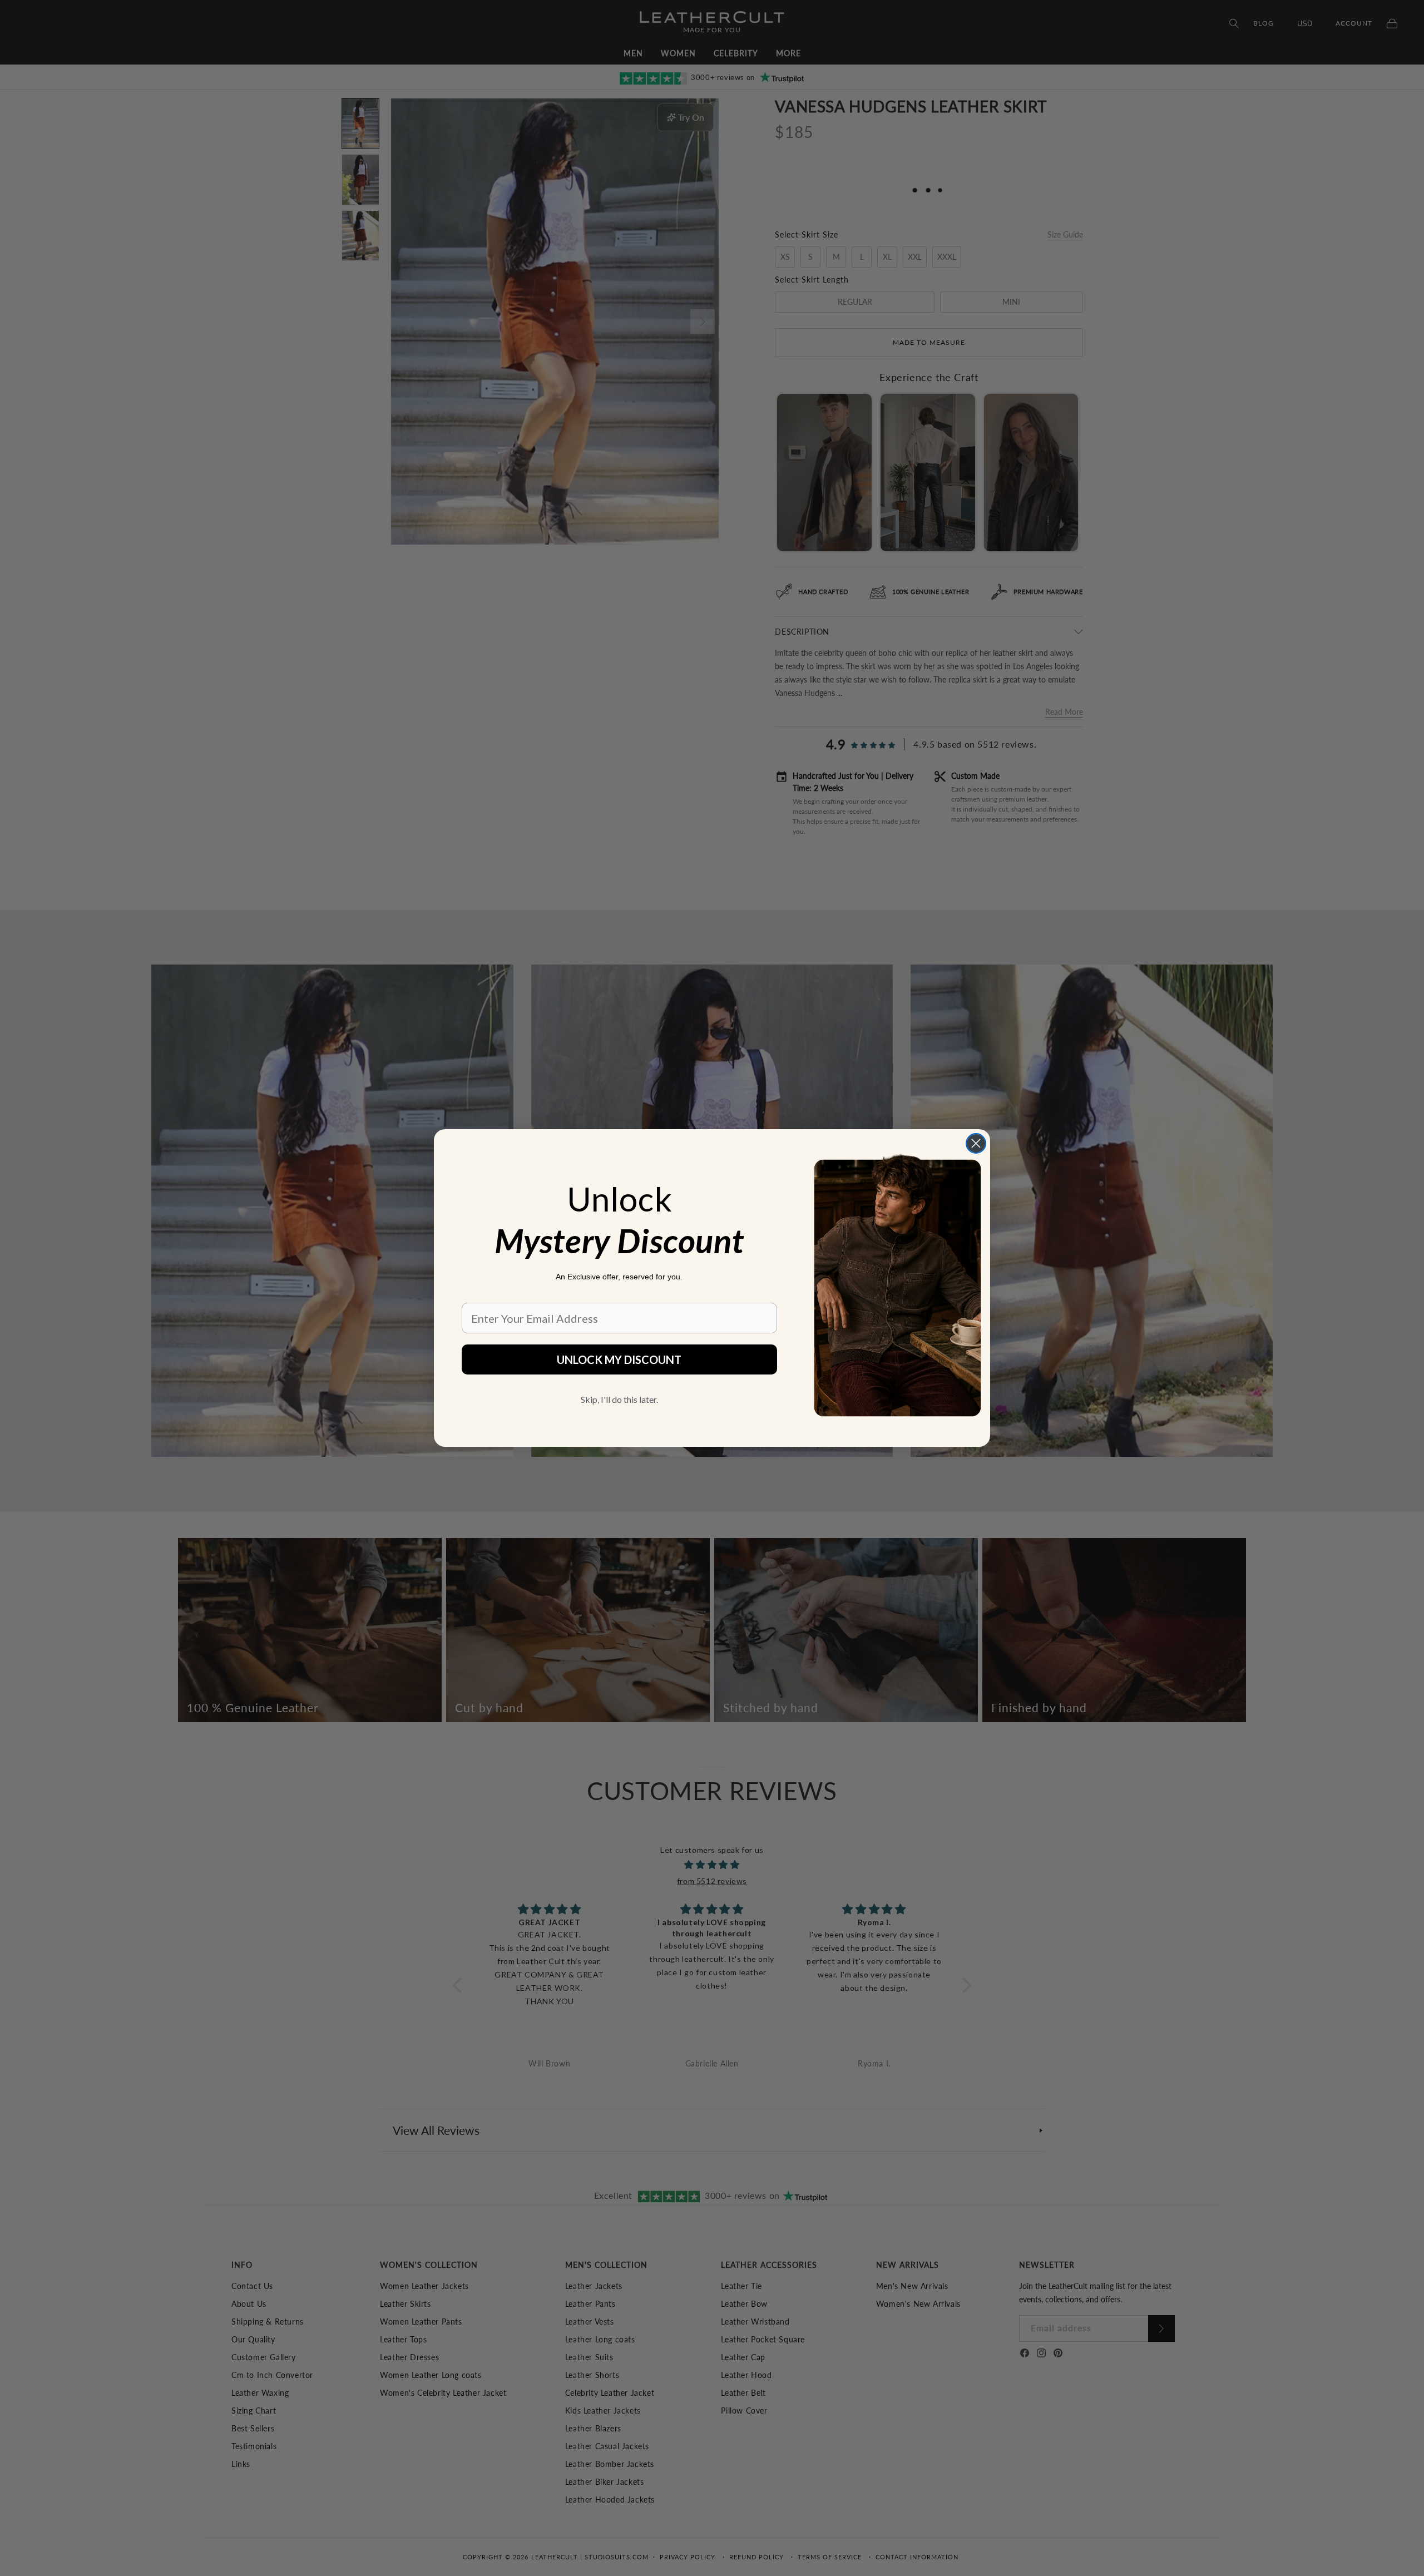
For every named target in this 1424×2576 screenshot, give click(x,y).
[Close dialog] (976, 1143)
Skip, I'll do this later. (619, 1399)
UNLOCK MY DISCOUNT (619, 1359)
